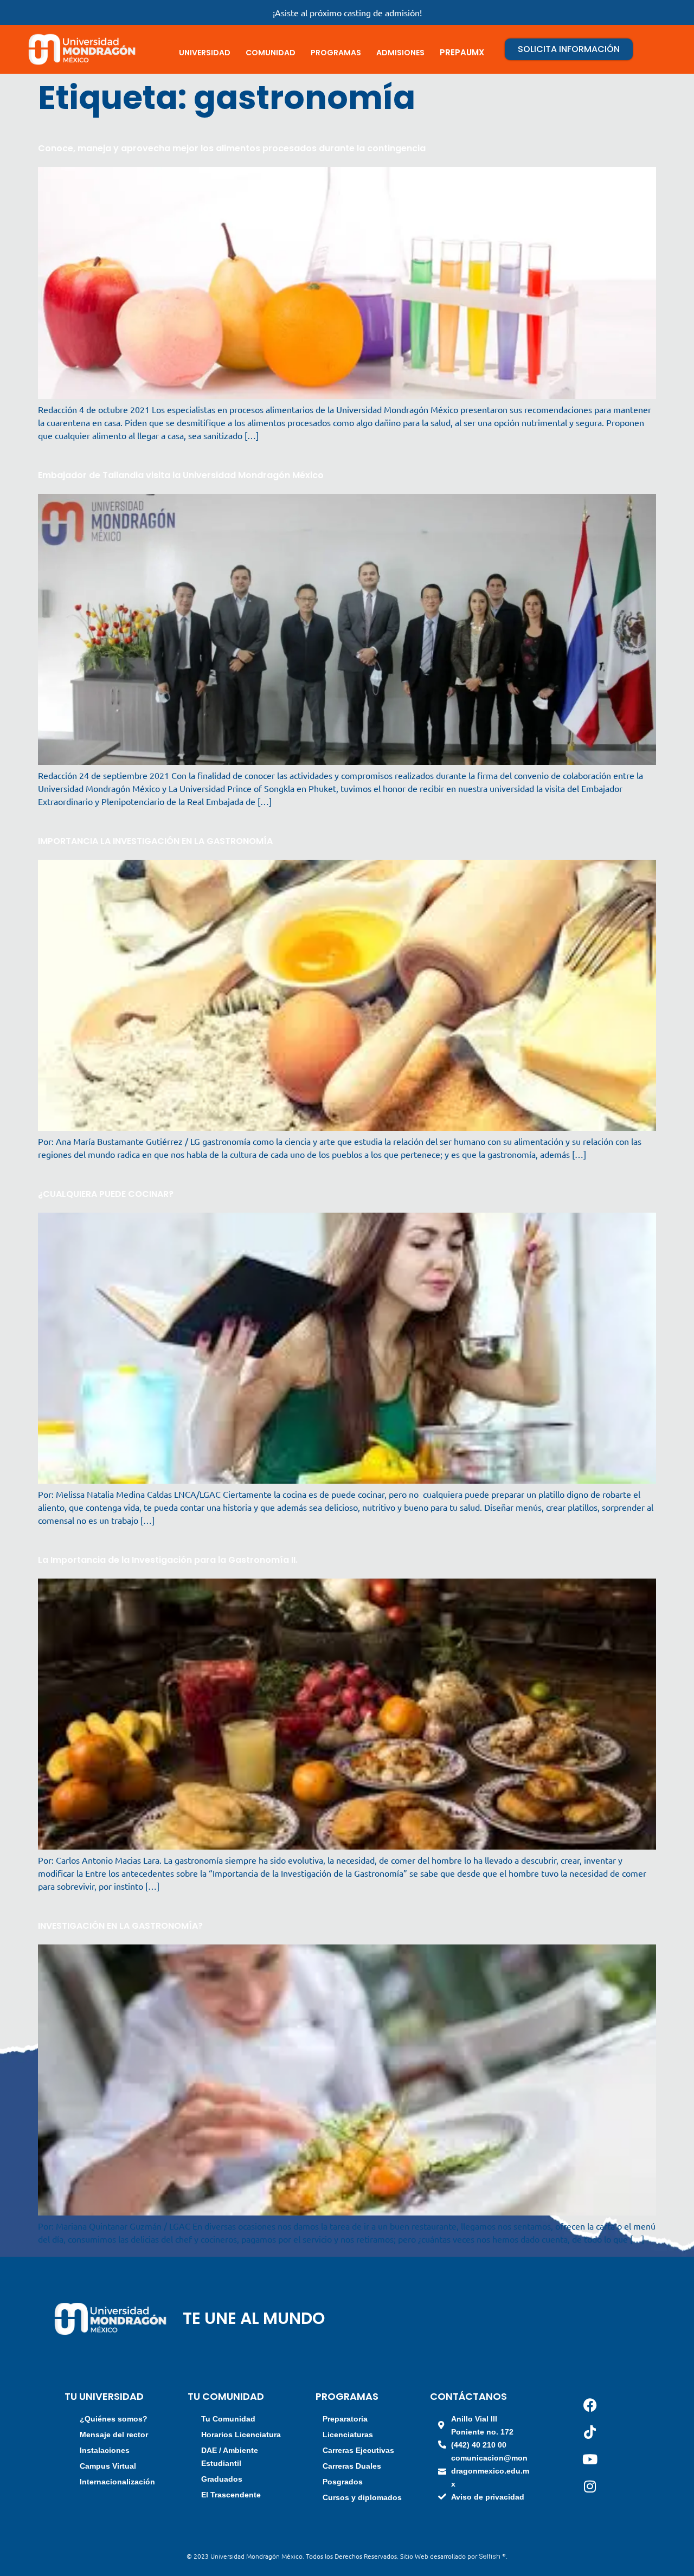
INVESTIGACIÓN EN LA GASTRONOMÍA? (120, 1926)
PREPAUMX (462, 52)
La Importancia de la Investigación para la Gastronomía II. (168, 1560)
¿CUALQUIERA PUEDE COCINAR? (106, 1194)
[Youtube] (590, 2459)
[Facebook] (590, 2405)
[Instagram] (590, 2487)
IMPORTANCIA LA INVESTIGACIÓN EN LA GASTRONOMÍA (155, 841)
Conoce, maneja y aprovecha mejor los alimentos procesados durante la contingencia (232, 148)
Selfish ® (492, 2556)
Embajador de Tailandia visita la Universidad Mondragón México (181, 475)
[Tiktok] (590, 2432)
